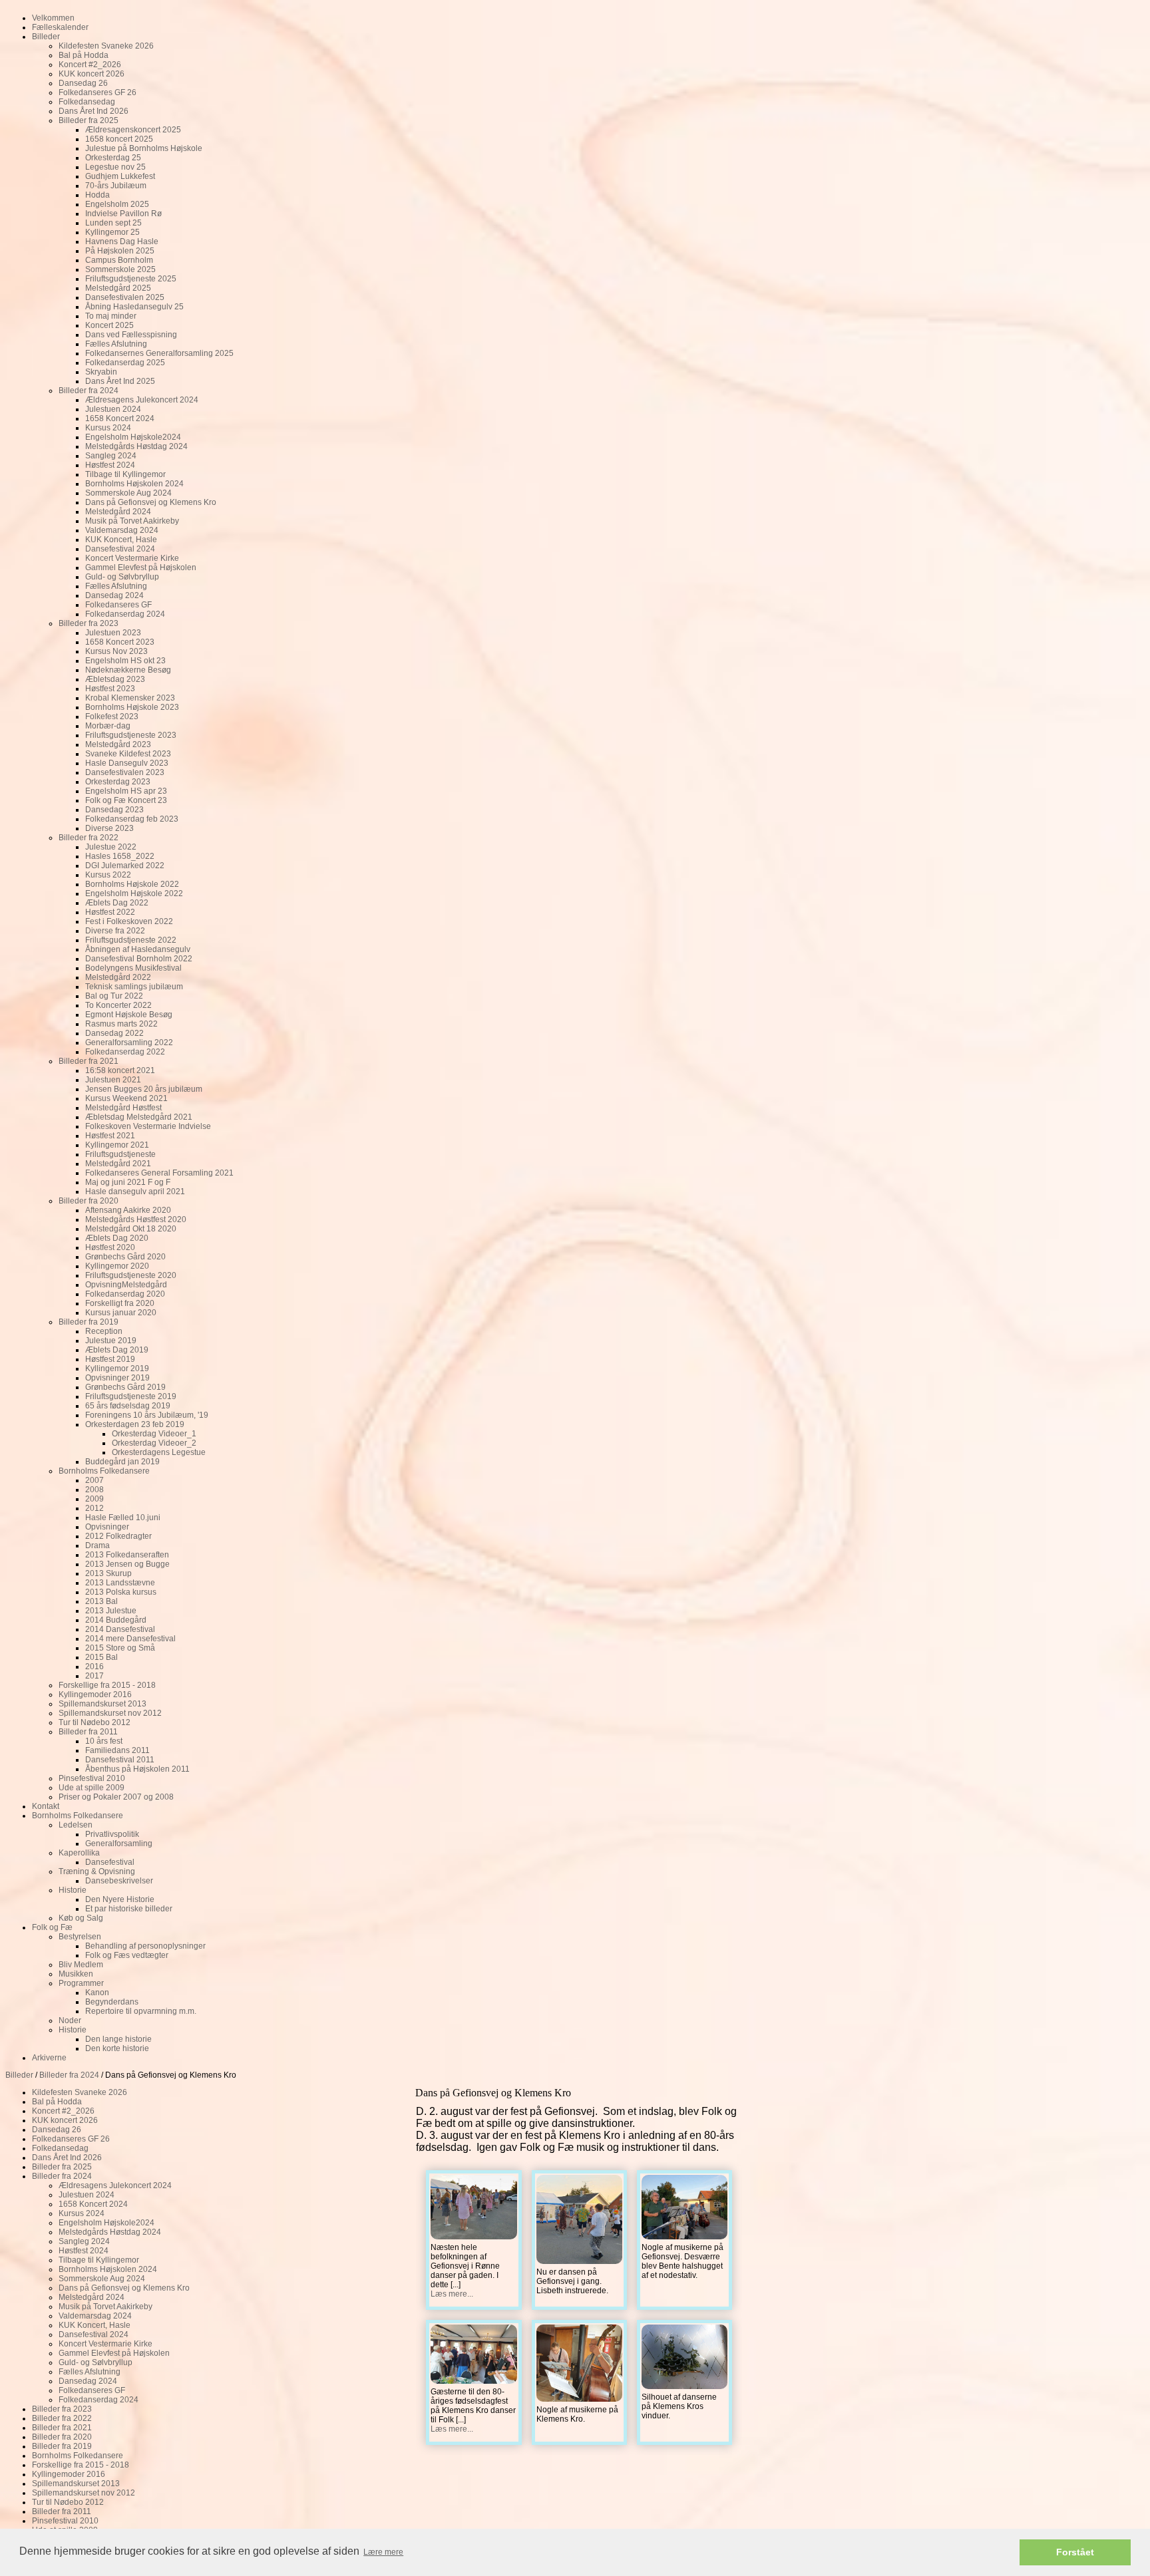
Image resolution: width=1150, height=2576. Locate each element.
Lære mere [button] (383, 2552)
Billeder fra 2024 (69, 2075)
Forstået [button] (1075, 2552)
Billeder (19, 2075)
